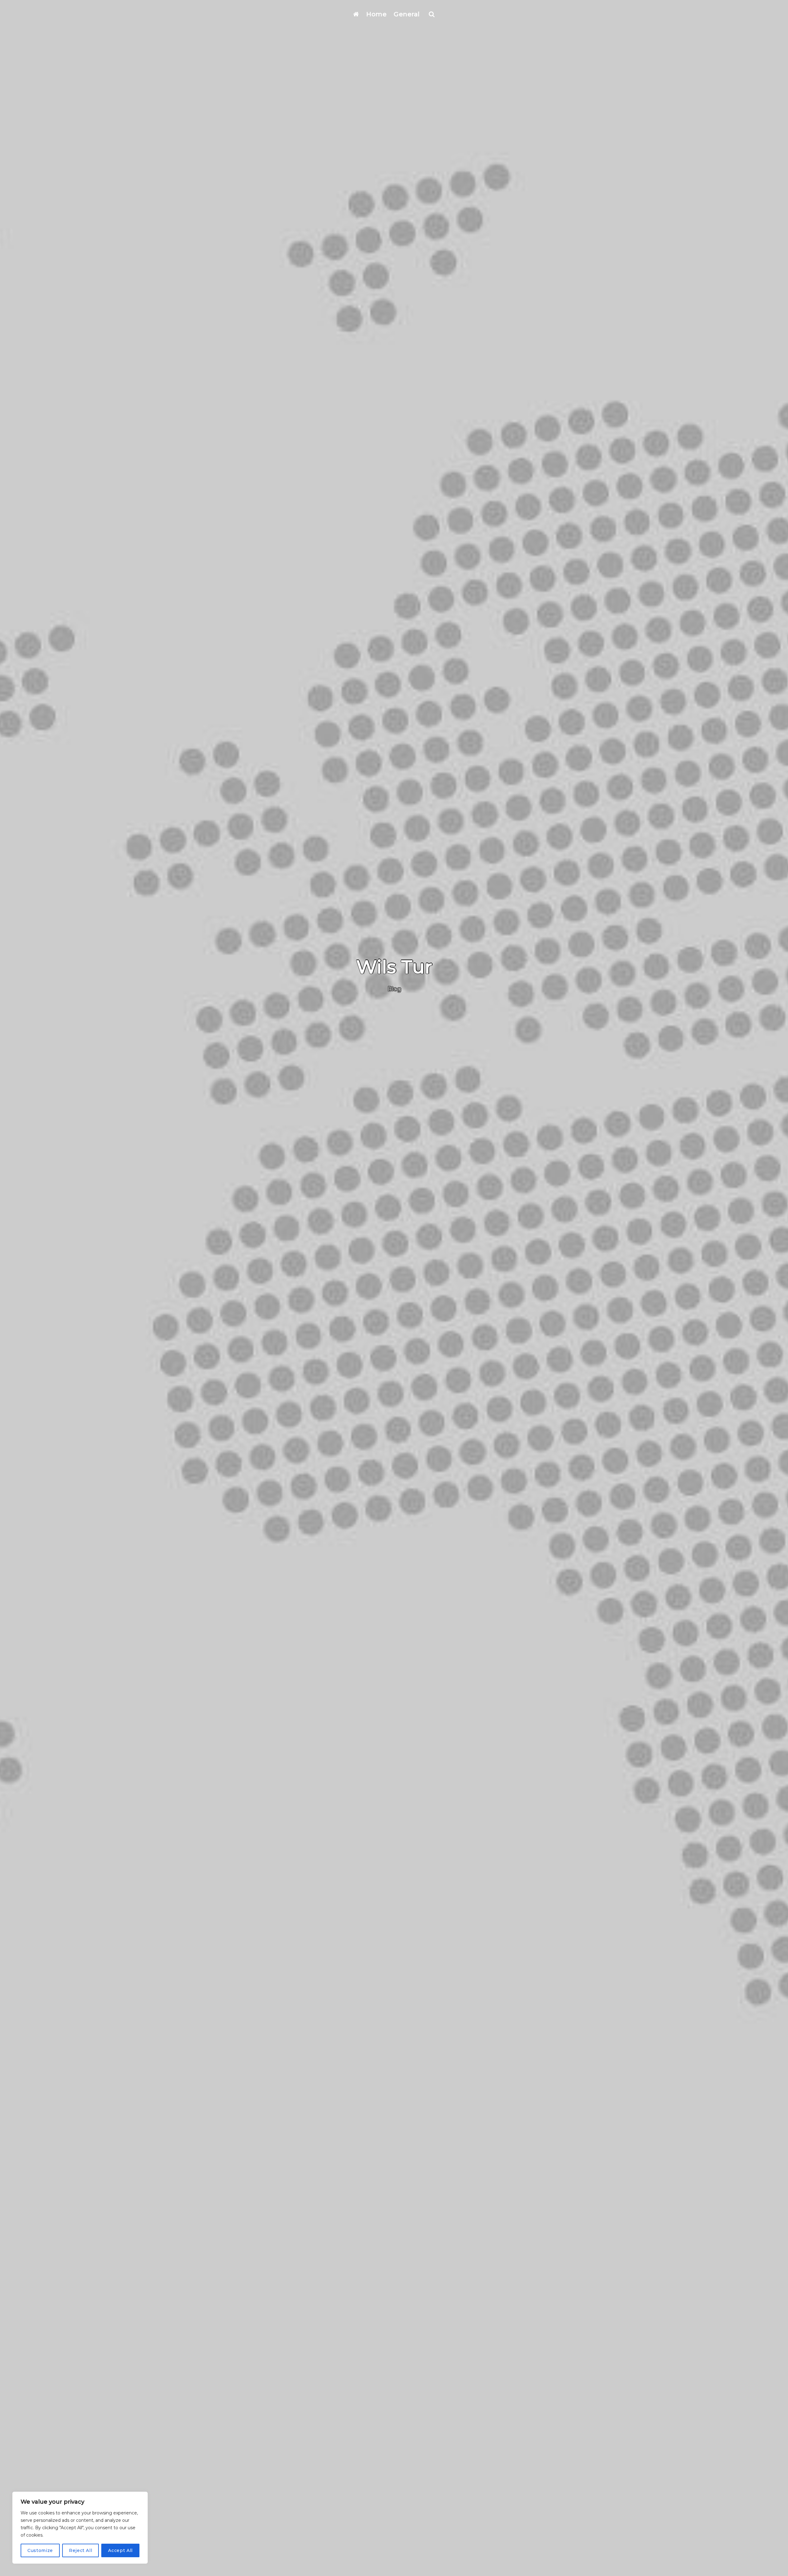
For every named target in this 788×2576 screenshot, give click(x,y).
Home (376, 14)
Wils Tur (394, 967)
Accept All (120, 2550)
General (407, 14)
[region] (80, 2528)
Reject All (81, 2550)
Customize (40, 2550)
